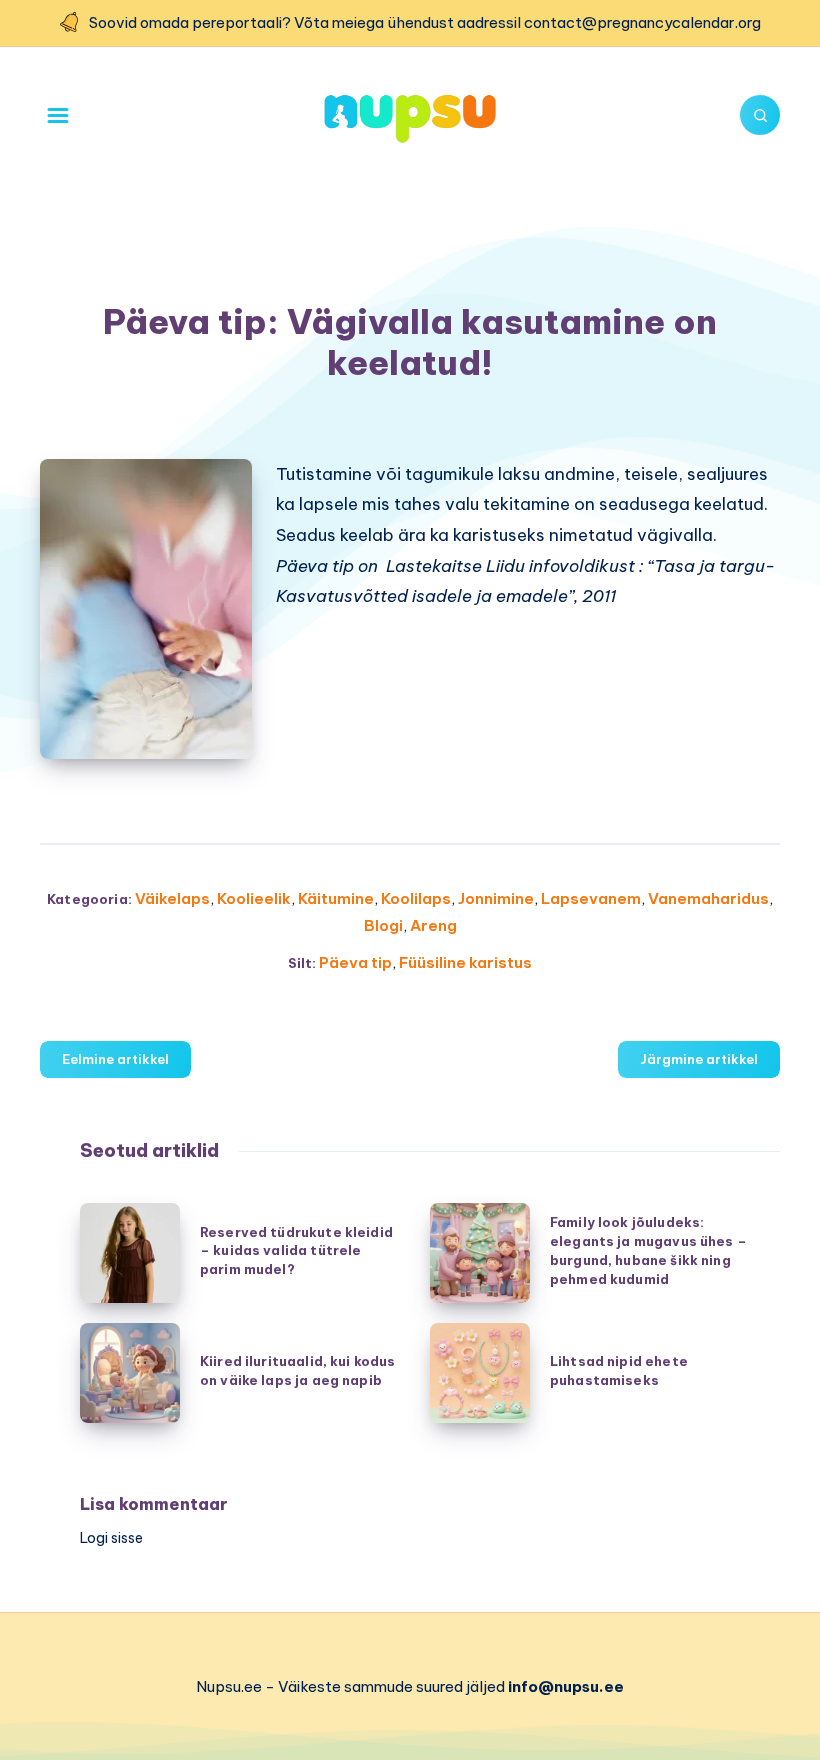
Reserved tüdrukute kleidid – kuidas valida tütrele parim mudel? (296, 1251)
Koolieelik (254, 898)
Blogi (383, 925)
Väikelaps (172, 898)
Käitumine (336, 898)
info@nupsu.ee (566, 1686)
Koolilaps (416, 898)
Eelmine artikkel (115, 1059)
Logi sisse (111, 1538)
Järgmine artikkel (699, 1059)
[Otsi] (760, 115)
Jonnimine (496, 898)
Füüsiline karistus (465, 962)
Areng (433, 925)
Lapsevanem (591, 898)
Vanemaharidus (708, 898)
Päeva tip (355, 962)
